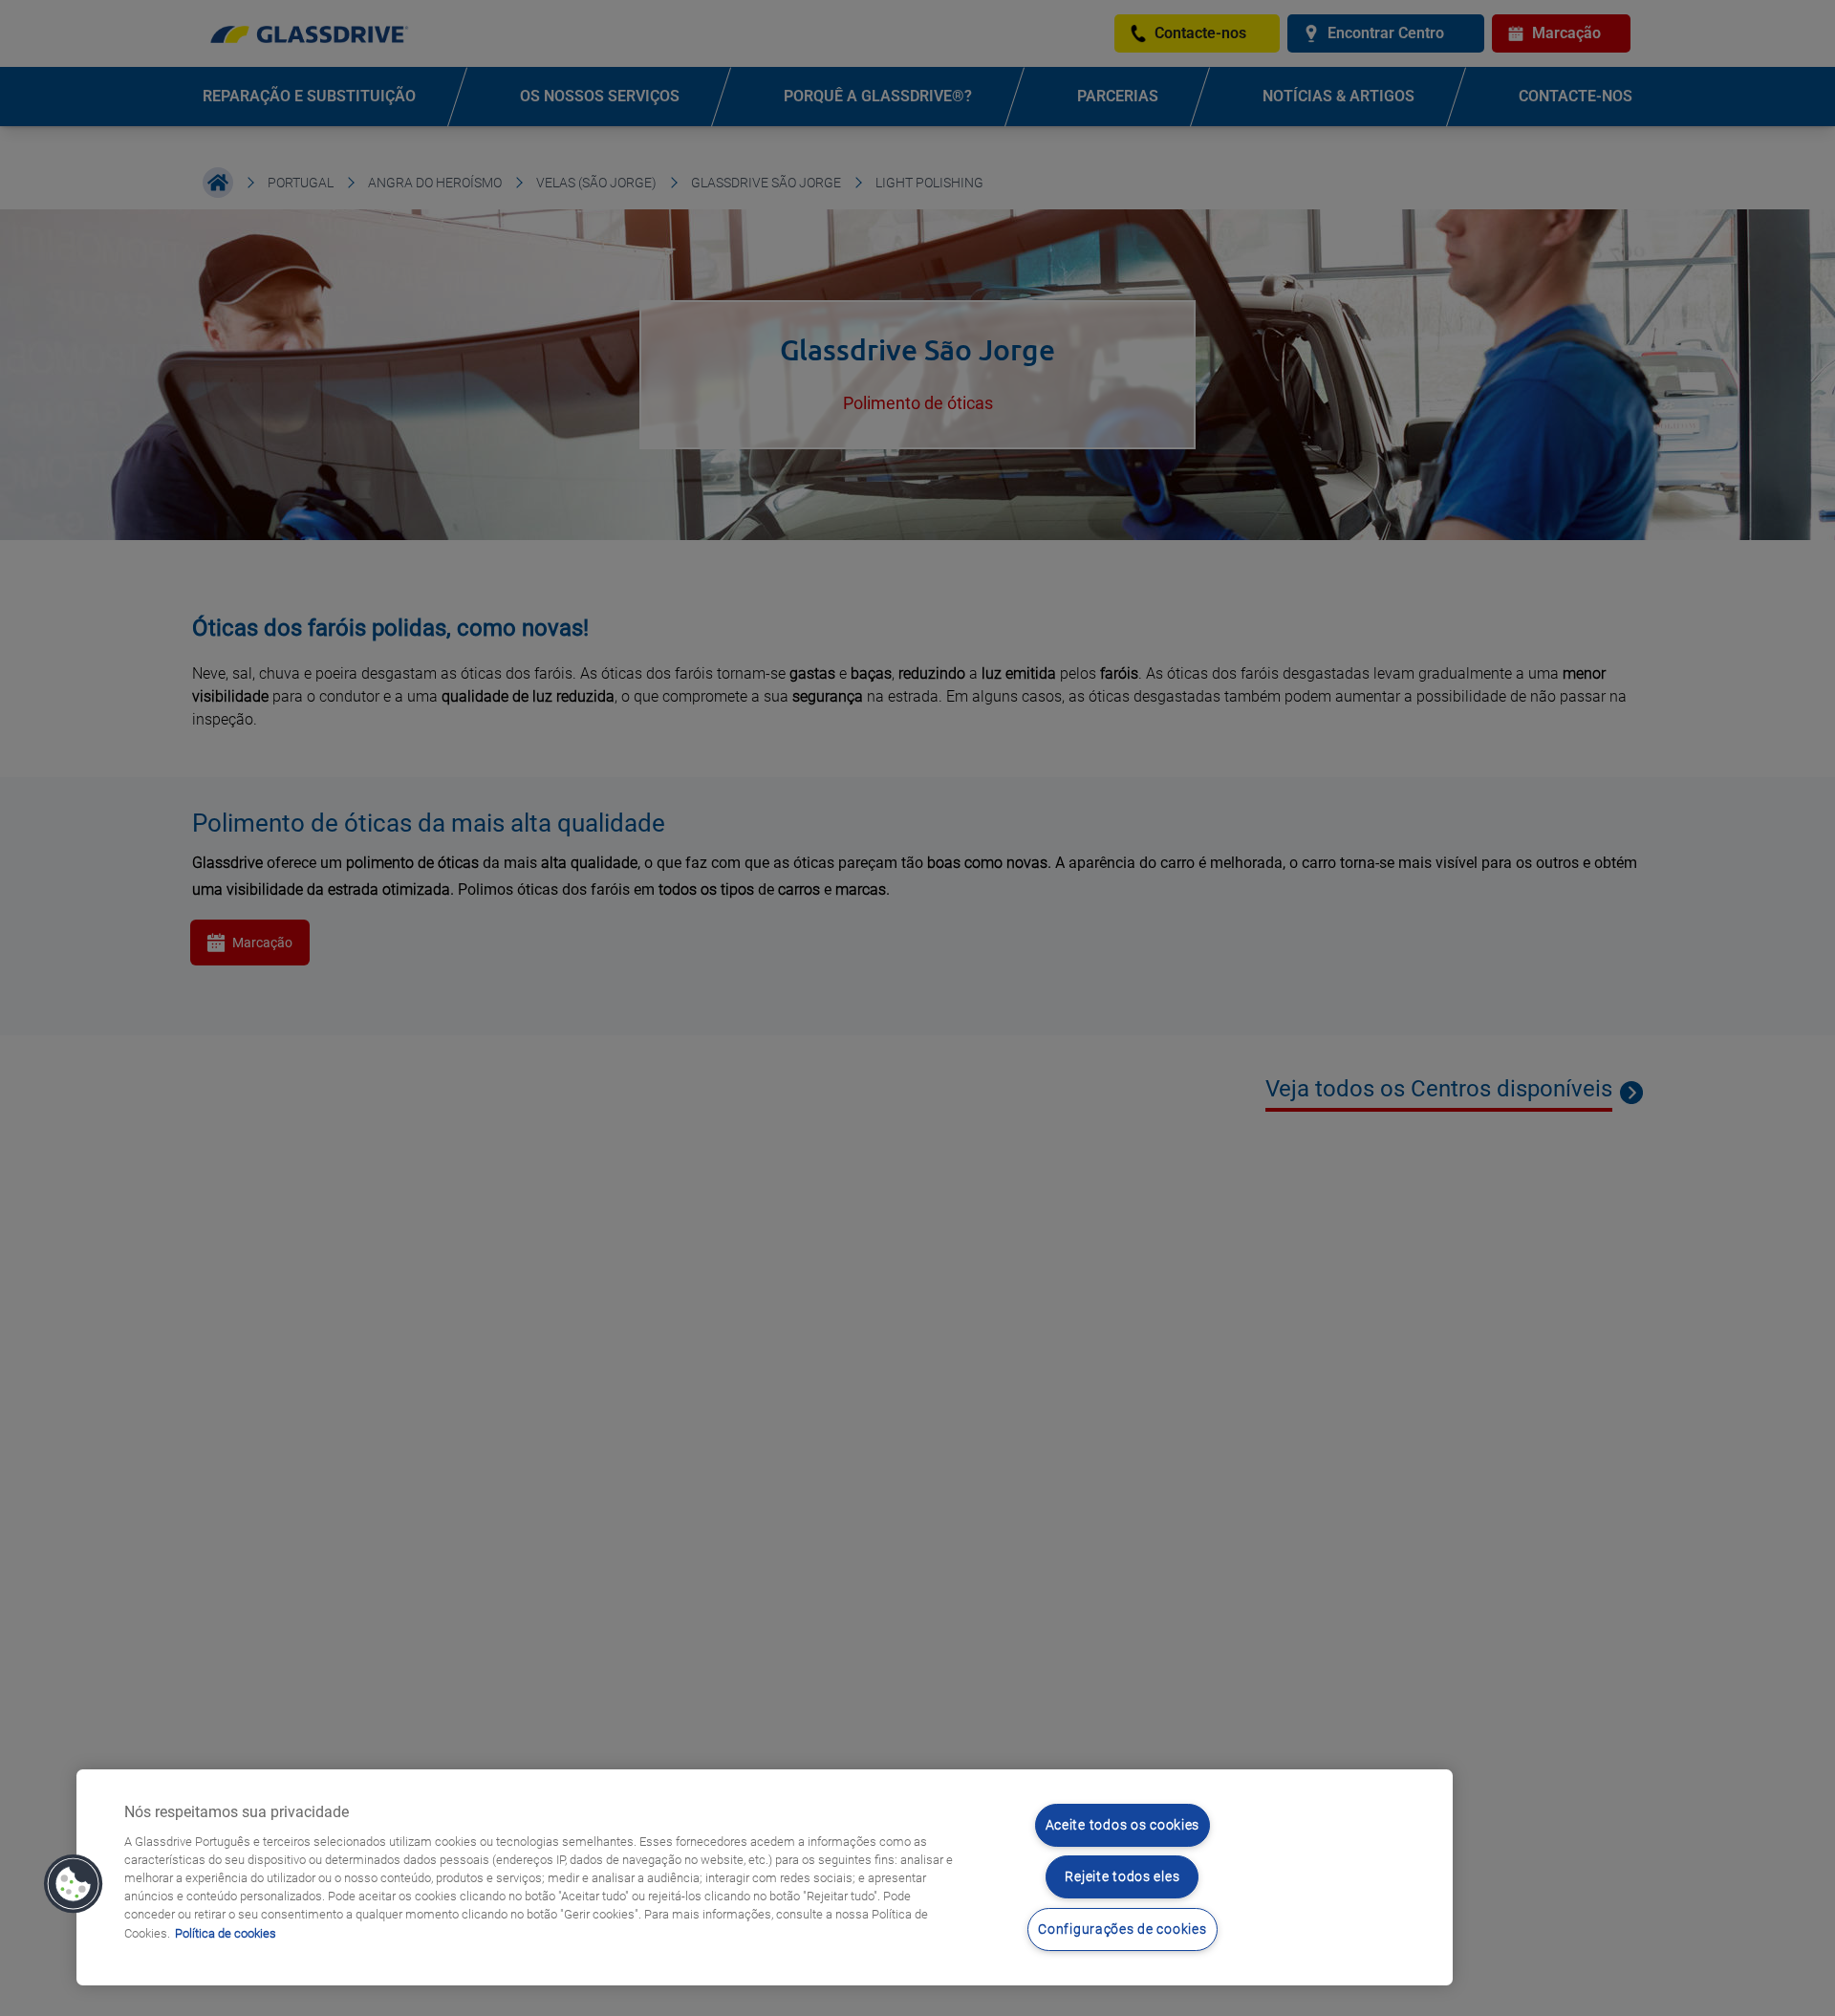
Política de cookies (226, 1933)
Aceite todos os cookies (1123, 1825)
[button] (74, 1884)
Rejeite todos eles (1122, 1877)
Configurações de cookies (1122, 1929)
